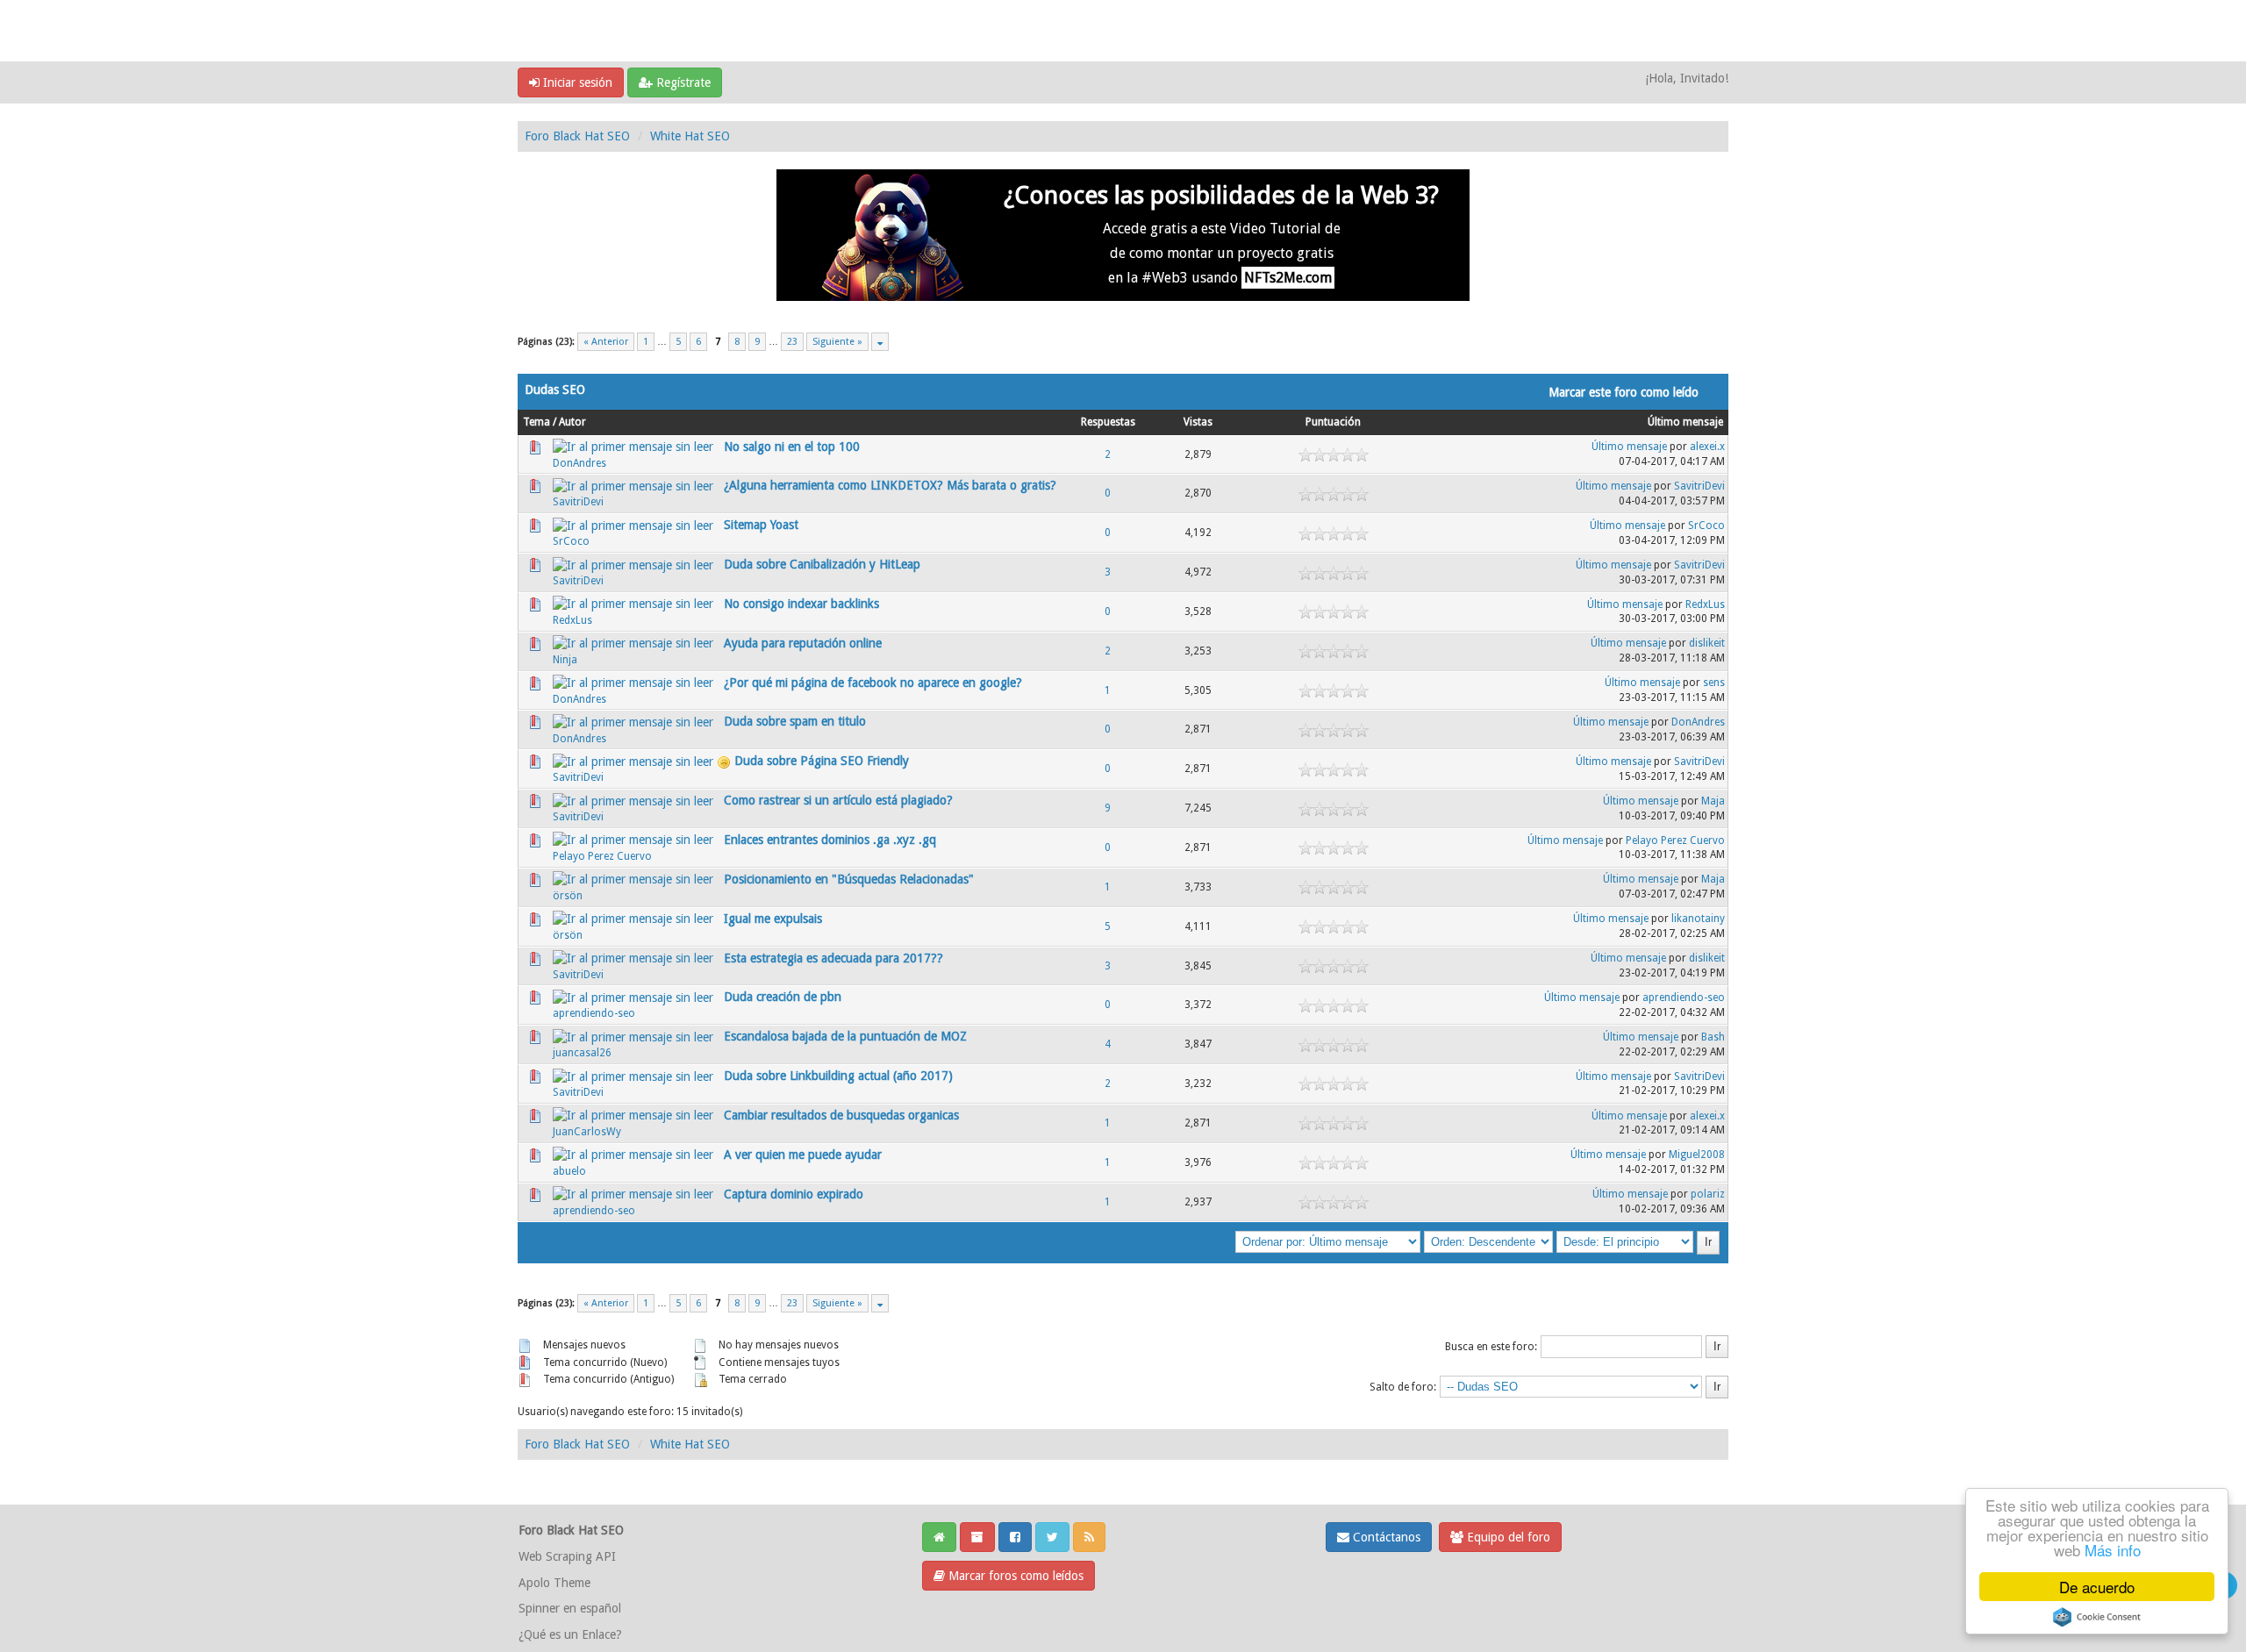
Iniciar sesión (576, 82)
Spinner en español (570, 1608)
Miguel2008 (1697, 1155)
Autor (572, 422)
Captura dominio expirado (794, 1194)
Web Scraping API (567, 1556)
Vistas (1198, 422)
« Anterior (606, 342)
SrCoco (571, 541)
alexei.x (1707, 447)
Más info (2113, 1550)
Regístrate (682, 82)
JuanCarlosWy (587, 1132)
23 (792, 342)
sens (1714, 683)
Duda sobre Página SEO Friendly (822, 761)
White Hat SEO (690, 136)
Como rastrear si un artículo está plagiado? (838, 800)
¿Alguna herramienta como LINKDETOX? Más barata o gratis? (890, 485)
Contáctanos (1385, 1537)
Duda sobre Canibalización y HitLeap (822, 564)
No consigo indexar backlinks (801, 604)
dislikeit (1707, 643)
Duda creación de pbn (783, 997)
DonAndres (579, 463)
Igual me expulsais (773, 919)
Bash (1713, 1037)
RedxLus (572, 620)
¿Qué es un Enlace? (570, 1634)
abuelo (569, 1171)
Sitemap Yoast (761, 525)
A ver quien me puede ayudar (803, 1155)
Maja (1713, 801)
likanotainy (1698, 919)
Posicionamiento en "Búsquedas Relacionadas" (849, 879)
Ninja (565, 660)
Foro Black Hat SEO (577, 136)
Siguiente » (837, 342)
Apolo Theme (554, 1583)
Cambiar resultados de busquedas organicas (841, 1115)
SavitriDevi (578, 502)
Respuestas (1108, 422)
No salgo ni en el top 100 (792, 447)
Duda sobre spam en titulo (795, 721)
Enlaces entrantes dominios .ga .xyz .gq (830, 840)
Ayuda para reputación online (803, 643)
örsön (568, 896)
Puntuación (1333, 422)
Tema (536, 422)
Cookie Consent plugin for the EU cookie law (2097, 1617)
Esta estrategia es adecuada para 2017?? (833, 958)
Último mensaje (1685, 422)
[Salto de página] (880, 342)
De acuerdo (2097, 1587)
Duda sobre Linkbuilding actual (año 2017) (838, 1076)
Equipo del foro (1507, 1537)
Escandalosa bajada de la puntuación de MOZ (845, 1036)
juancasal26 (582, 1053)
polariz (1708, 1194)
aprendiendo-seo (594, 1013)
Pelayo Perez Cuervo (602, 856)
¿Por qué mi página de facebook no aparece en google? (873, 683)
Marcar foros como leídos (1014, 1576)
